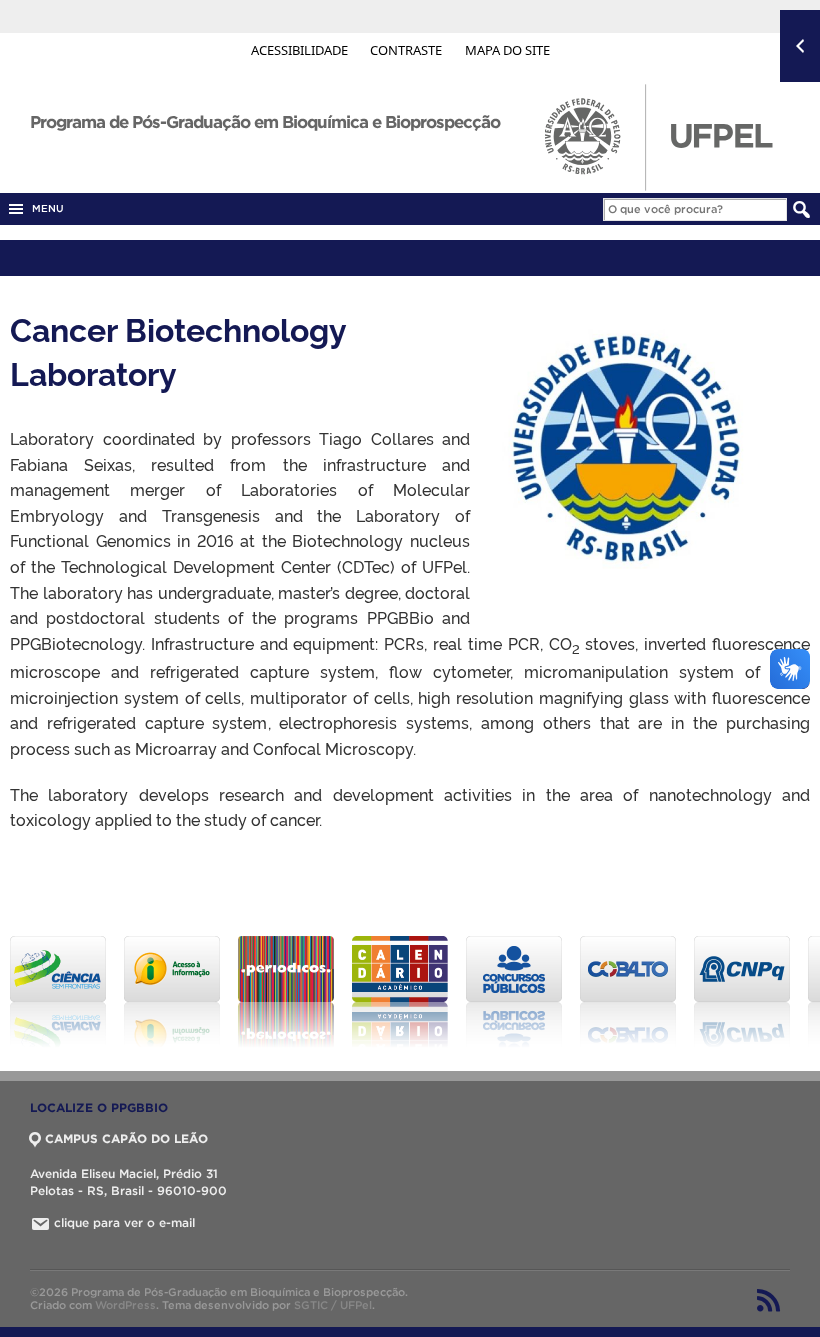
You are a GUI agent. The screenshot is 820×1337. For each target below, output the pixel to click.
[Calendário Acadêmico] (399, 992)
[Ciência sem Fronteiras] (57, 992)
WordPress (125, 1305)
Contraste (407, 50)
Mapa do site (507, 50)
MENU (45, 208)
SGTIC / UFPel (333, 1305)
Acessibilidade (301, 50)
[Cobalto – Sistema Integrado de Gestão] (627, 992)
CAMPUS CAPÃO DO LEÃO (126, 1138)
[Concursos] (513, 992)
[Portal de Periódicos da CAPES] (285, 992)
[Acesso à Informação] (171, 992)
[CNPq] (741, 992)
